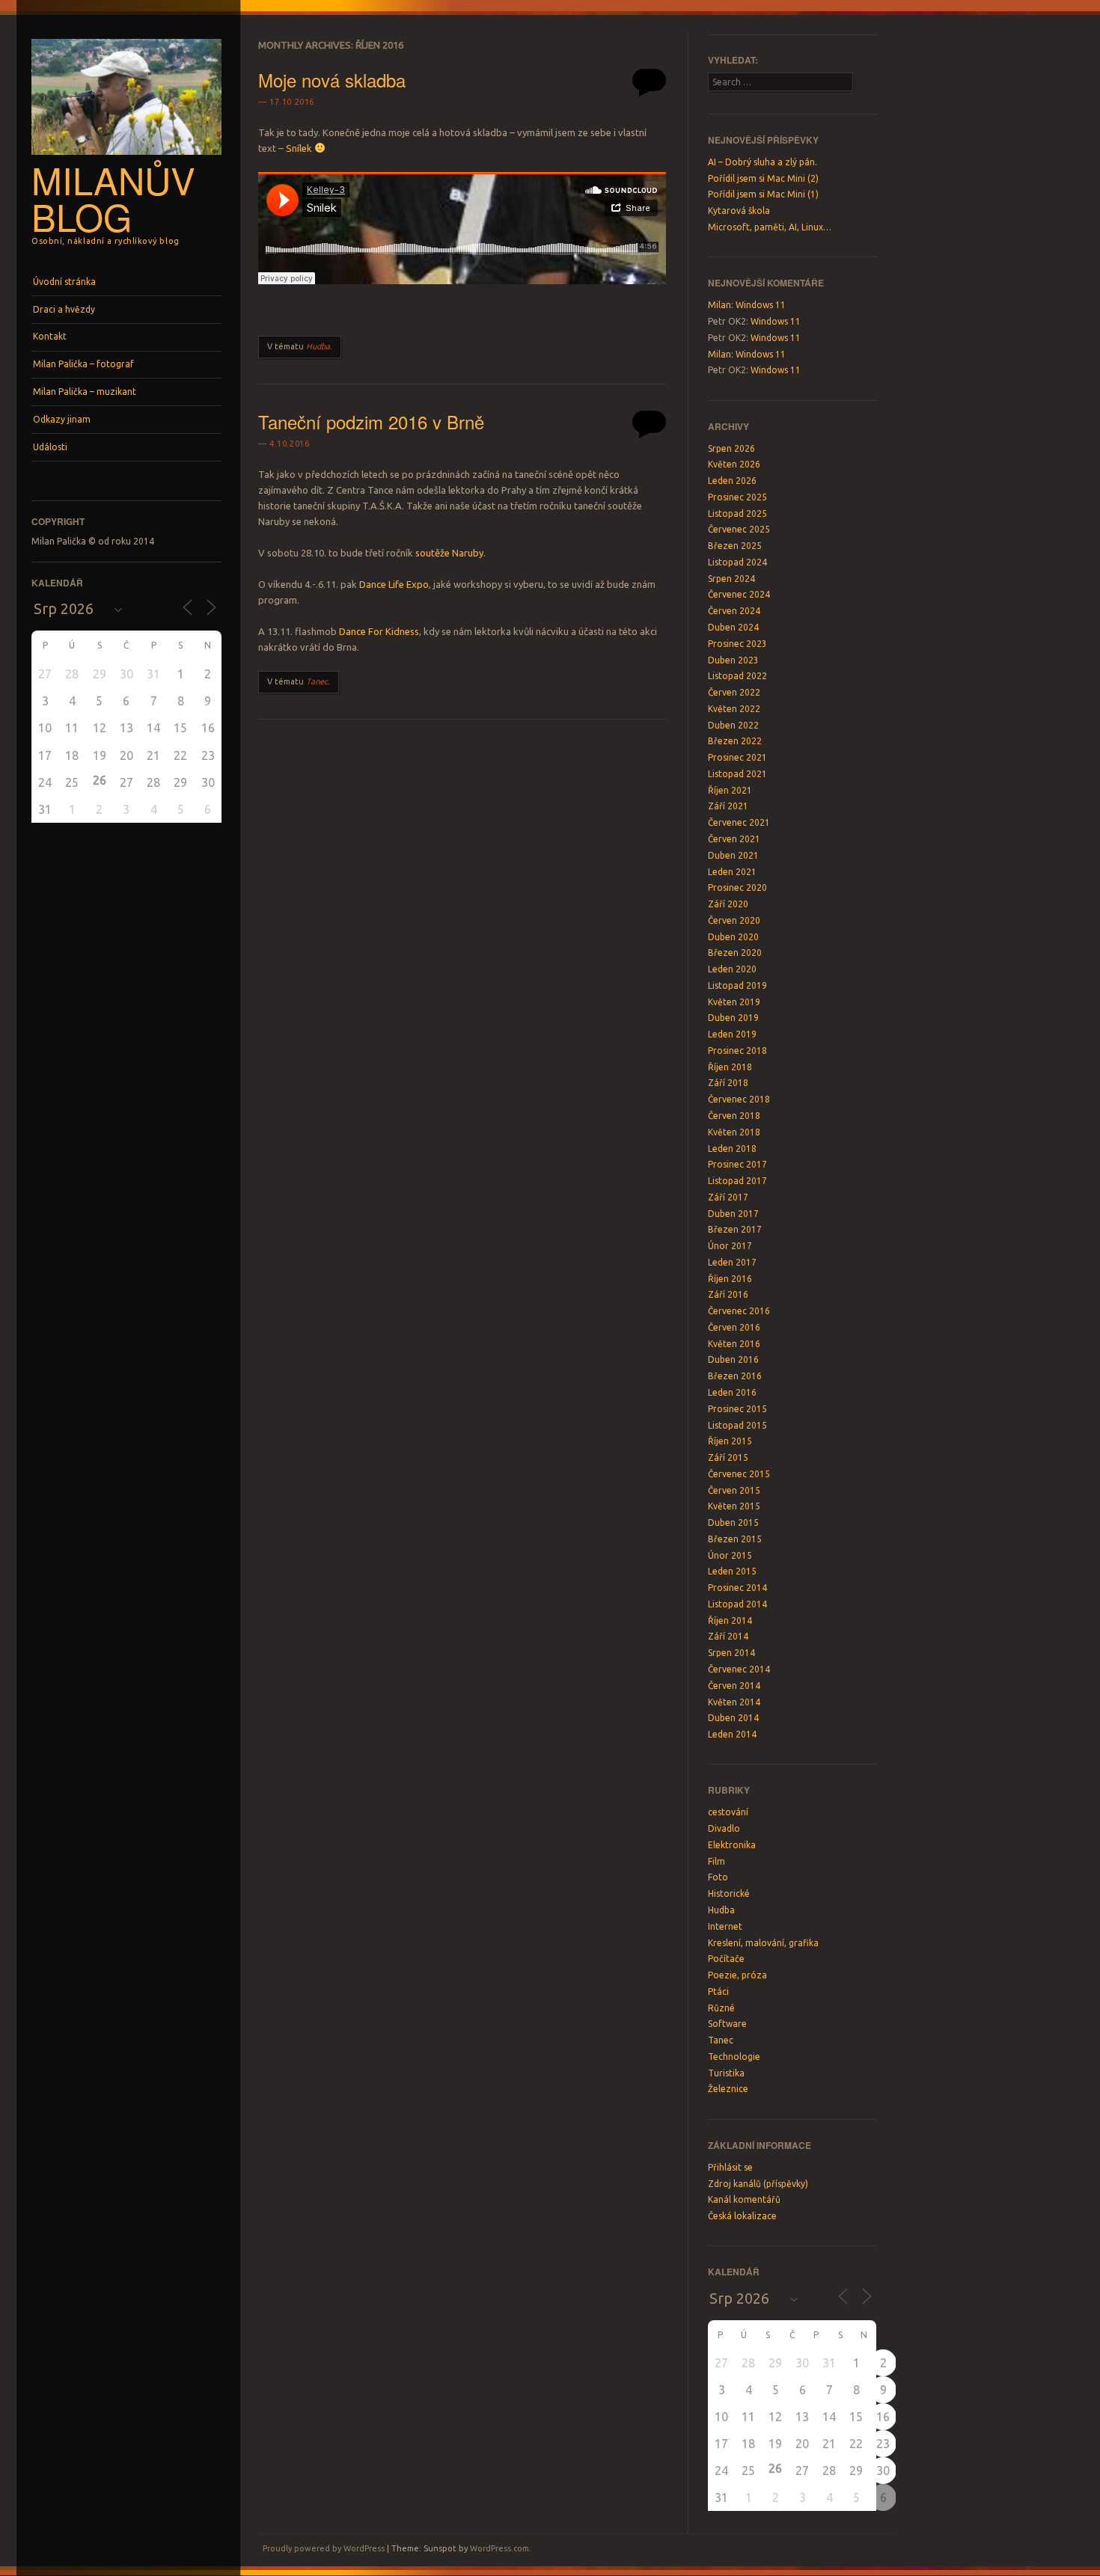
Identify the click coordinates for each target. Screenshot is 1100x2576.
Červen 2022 (734, 692)
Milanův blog (113, 198)
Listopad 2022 (737, 676)
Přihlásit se (730, 2167)
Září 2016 (728, 1294)
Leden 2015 (732, 1571)
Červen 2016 (734, 1327)
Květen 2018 (734, 1132)
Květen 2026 (734, 464)
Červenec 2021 (739, 822)
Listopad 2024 (737, 562)
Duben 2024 (733, 627)
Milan (719, 305)
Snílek (299, 148)
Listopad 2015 (737, 1425)
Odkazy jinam (62, 419)
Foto (718, 1877)
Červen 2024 (734, 611)
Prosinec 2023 (737, 644)
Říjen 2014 (730, 1620)
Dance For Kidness (379, 631)
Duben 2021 (733, 855)
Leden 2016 (732, 1392)
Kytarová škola (739, 211)
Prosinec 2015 (737, 1409)
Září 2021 (728, 806)
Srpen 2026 (731, 448)
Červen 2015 (734, 1490)
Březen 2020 (735, 953)
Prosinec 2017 (737, 1164)
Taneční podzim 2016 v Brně (371, 421)
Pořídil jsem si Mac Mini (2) (763, 178)
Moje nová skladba (332, 80)
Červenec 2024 (739, 594)
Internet (725, 1926)
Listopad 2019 (737, 985)
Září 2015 (728, 1457)
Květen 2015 (734, 1506)
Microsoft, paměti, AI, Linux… (770, 227)
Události (50, 447)
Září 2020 (728, 904)
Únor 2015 (730, 1555)
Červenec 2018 (739, 1099)
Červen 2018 (734, 1116)
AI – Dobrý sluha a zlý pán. (763, 162)
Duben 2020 (733, 937)
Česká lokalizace (742, 2216)
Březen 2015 (735, 1539)
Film (716, 1861)
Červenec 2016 (739, 1311)
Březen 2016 (735, 1376)
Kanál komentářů (744, 2199)
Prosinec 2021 (737, 757)
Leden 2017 (732, 1262)
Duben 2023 (733, 660)
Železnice (728, 2089)
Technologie (734, 2057)
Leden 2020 (732, 969)
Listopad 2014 (737, 1604)
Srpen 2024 (731, 579)
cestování (728, 1812)
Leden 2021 (732, 872)
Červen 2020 (734, 920)
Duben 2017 (733, 1214)
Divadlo (724, 1828)
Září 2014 (728, 1636)
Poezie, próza (737, 1975)
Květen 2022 (734, 709)
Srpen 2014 (731, 1653)
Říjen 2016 (730, 1279)
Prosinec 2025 (737, 497)
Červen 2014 (734, 1686)
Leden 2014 (732, 1734)
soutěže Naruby (449, 553)
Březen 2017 (735, 1229)
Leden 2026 (732, 481)
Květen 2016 (734, 1344)
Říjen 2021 (730, 790)
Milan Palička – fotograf (83, 364)
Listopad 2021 (737, 774)
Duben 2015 (733, 1522)
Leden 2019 (732, 1034)
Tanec (317, 681)
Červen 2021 (734, 839)
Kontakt (50, 336)
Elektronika (732, 1845)
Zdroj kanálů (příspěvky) (758, 2184)
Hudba (318, 346)
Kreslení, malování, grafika (763, 1943)
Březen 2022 (735, 741)
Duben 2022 (733, 725)
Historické (729, 1893)
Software (727, 2024)
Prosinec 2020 (737, 887)
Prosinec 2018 (737, 1051)
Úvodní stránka (64, 282)
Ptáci (718, 1991)
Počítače (726, 1959)
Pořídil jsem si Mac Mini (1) (763, 194)
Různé (721, 2008)
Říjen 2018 (730, 1067)
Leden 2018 (732, 1149)
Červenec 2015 (739, 1474)
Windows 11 (761, 305)
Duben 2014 (733, 1718)
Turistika (726, 2073)
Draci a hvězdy (64, 309)
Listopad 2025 (737, 513)
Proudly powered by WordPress (324, 2548)
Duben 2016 (733, 1359)
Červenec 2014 (739, 1669)
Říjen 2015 (730, 1441)
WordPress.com (499, 2548)
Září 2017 (728, 1197)
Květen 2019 (734, 1002)
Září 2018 (728, 1083)
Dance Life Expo (394, 584)
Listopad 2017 (737, 1181)
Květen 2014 (734, 1702)
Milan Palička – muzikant (85, 392)
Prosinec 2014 (737, 1588)
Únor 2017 (730, 1246)
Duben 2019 (733, 1018)
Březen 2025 (735, 546)
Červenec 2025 (739, 529)
